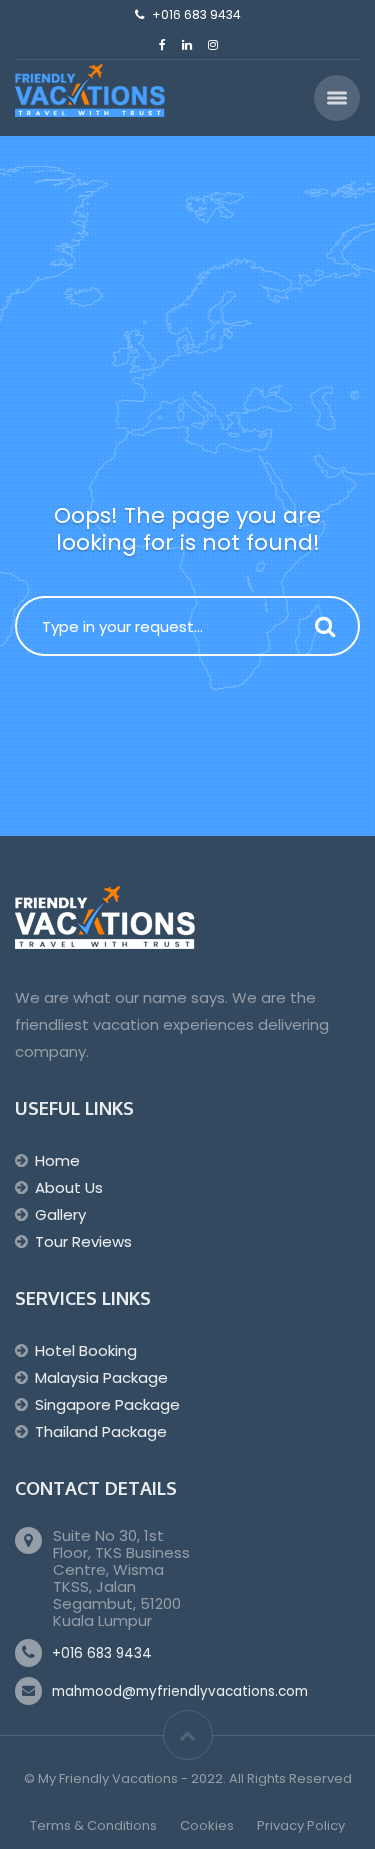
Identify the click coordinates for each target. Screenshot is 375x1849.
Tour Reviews (83, 1241)
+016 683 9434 (102, 1653)
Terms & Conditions (93, 1825)
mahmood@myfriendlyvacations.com (180, 1691)
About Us (69, 1187)
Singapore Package (107, 1404)
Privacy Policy (301, 1825)
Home (57, 1160)
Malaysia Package (101, 1377)
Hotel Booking (86, 1350)
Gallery (60, 1214)
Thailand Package (101, 1431)
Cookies (207, 1825)
